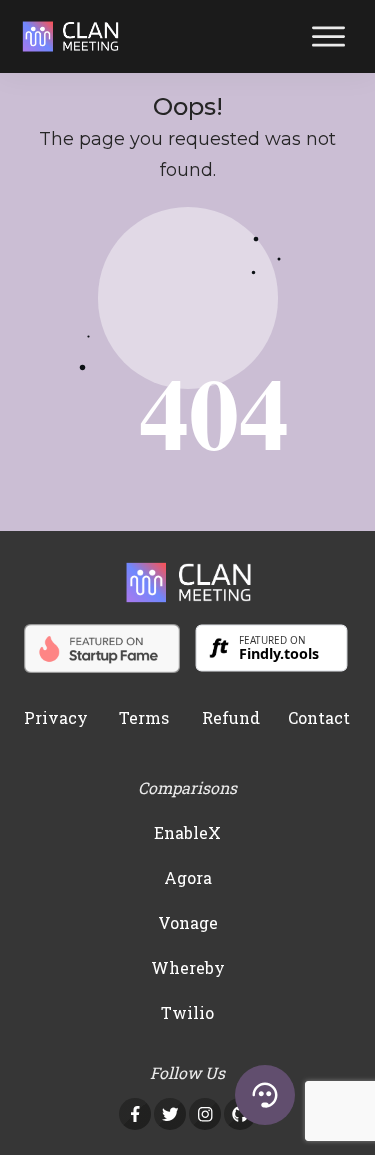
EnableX (187, 832)
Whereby (188, 967)
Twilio (187, 1012)
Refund (231, 717)
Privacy (56, 717)
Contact (319, 717)
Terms (144, 717)
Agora (188, 877)
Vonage (188, 922)
